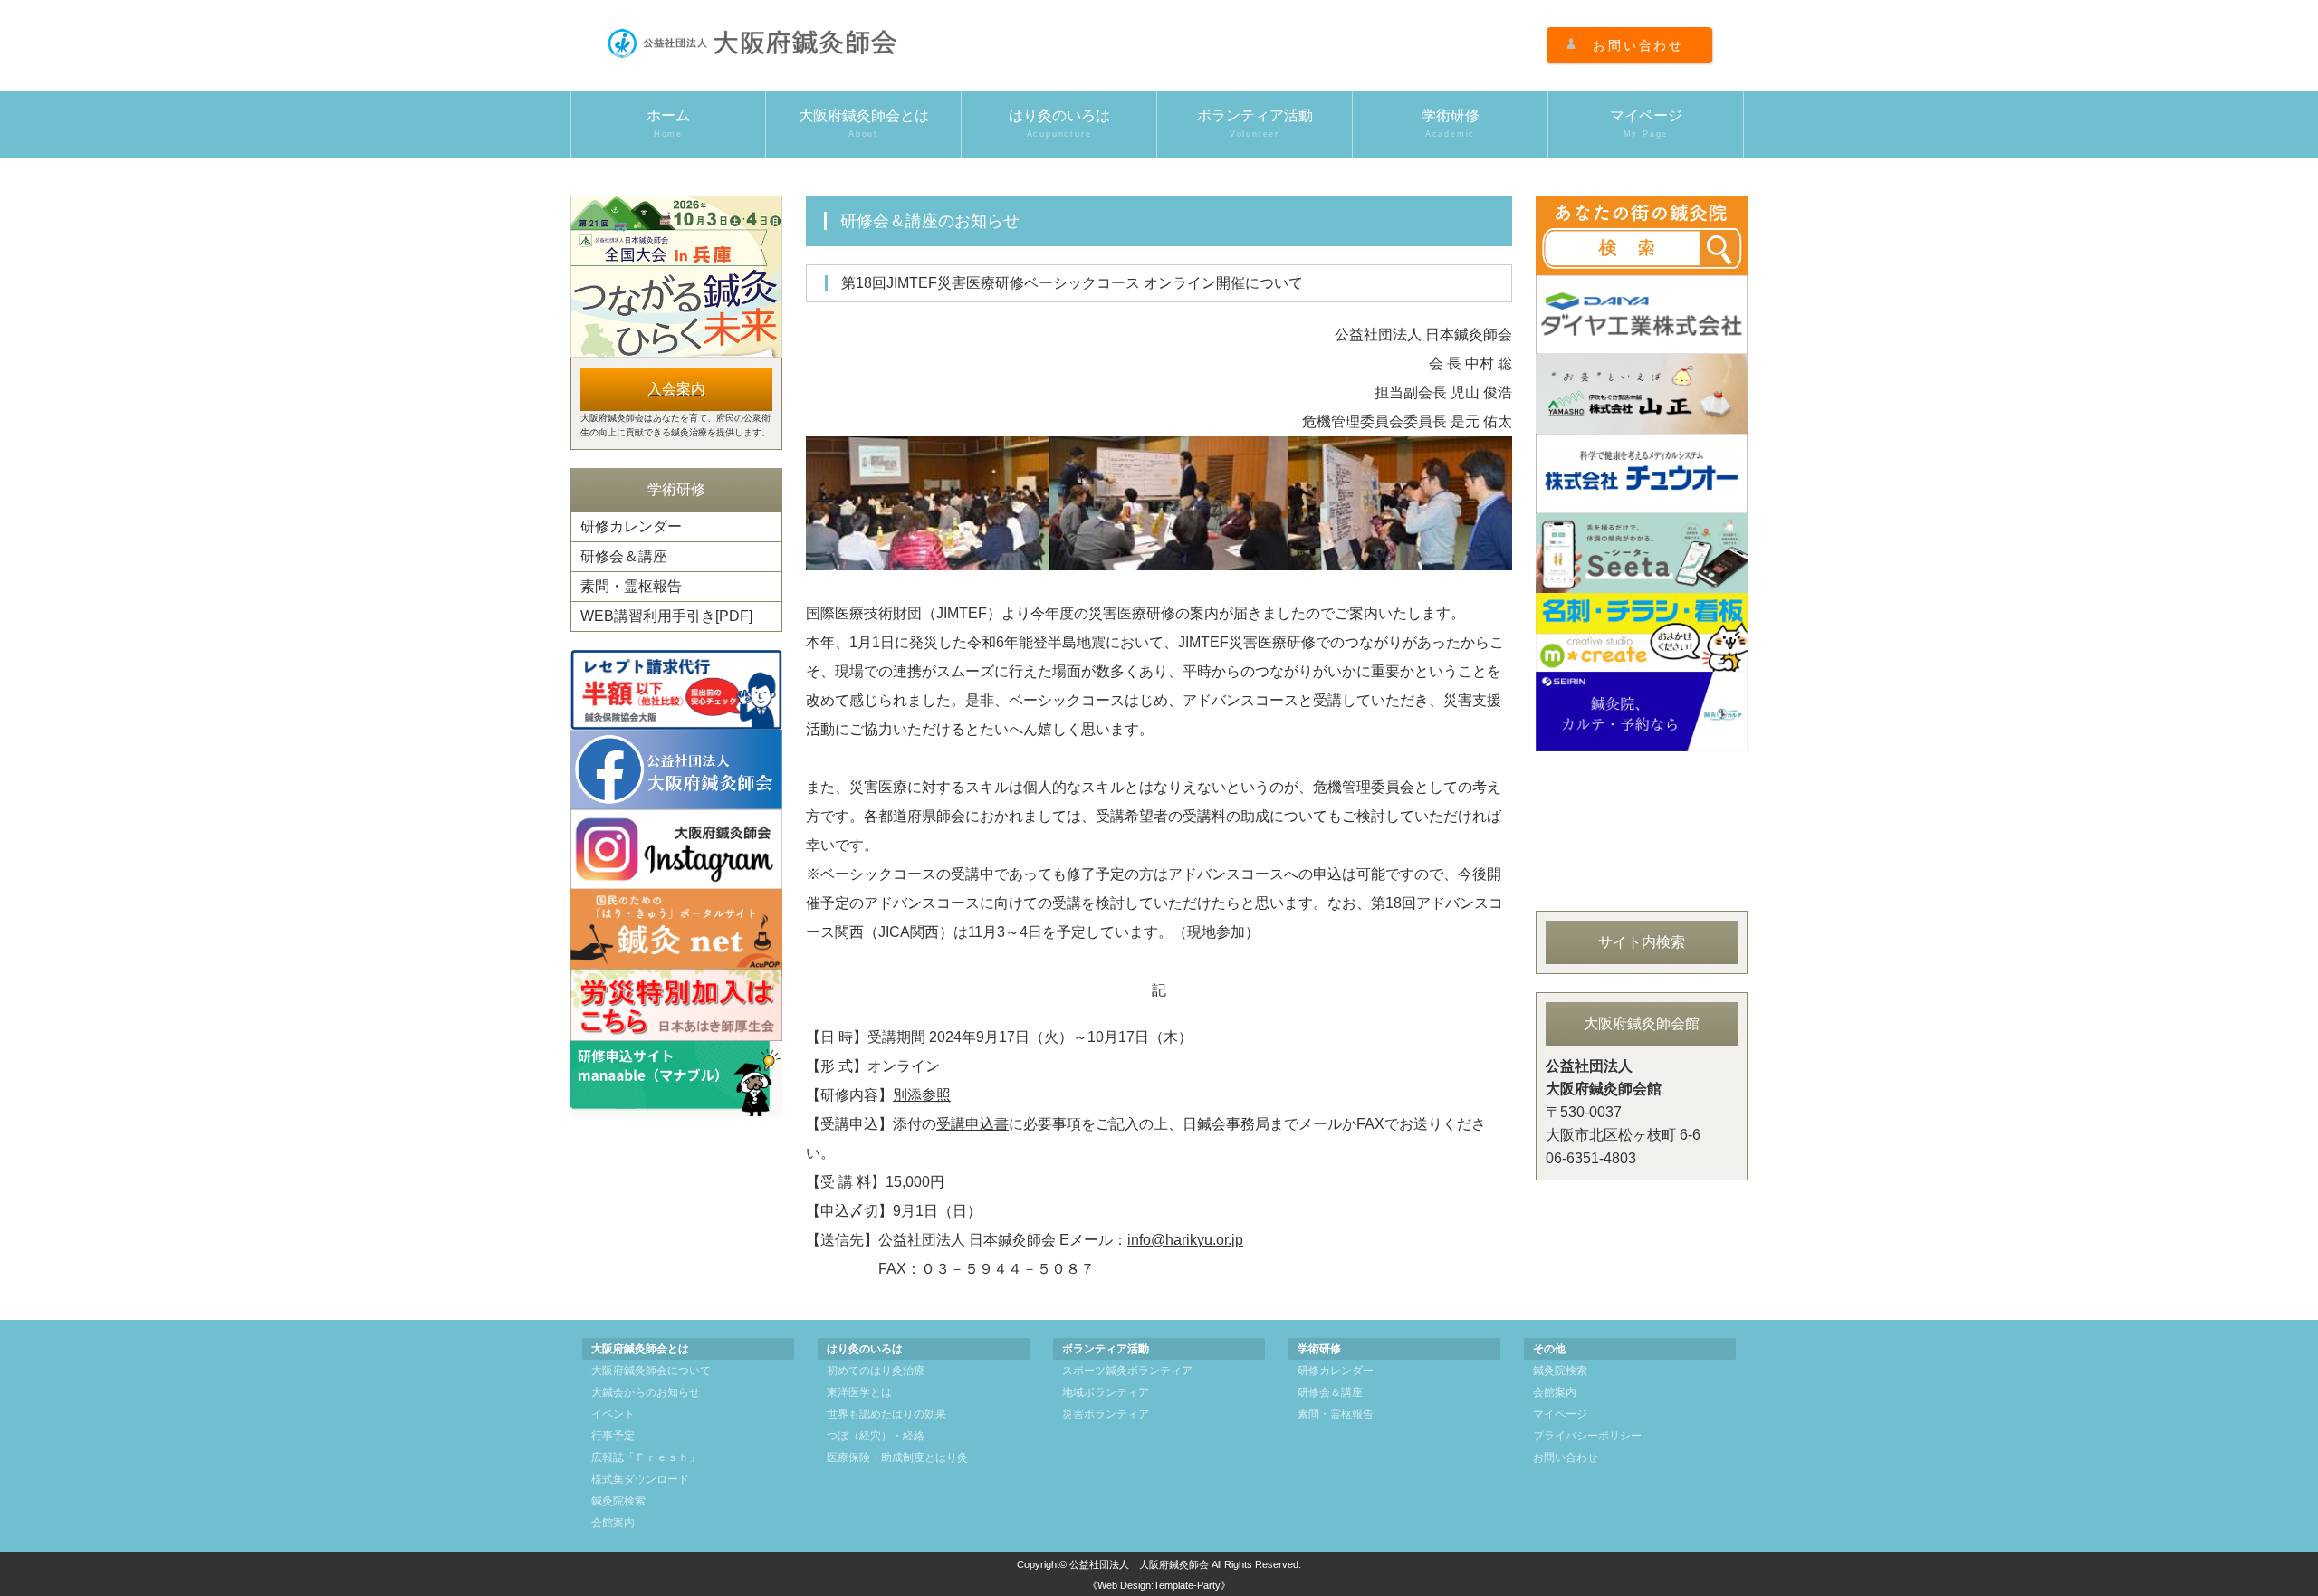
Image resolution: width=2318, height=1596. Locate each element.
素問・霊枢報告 (631, 586)
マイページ (1646, 123)
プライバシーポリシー (1587, 1436)
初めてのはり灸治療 (876, 1371)
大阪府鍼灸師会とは (864, 123)
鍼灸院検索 (618, 1501)
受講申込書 (972, 1124)
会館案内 (613, 1523)
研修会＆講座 (624, 556)
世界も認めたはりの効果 (886, 1414)
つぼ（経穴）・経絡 (876, 1436)
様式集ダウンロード (640, 1479)
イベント (613, 1414)
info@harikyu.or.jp (1185, 1240)
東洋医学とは (859, 1392)
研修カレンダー (631, 526)
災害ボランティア (1106, 1414)
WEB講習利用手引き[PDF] (666, 616)
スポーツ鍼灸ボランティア (1127, 1371)
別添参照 (922, 1095)
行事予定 (613, 1436)
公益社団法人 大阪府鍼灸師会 (1139, 1564)
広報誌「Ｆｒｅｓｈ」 (646, 1457)
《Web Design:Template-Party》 (1159, 1585)
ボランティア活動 (1255, 123)
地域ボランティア (1106, 1392)
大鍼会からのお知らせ (646, 1392)
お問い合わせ (1638, 45)
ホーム (668, 123)
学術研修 (1451, 123)
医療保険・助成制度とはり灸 (897, 1457)
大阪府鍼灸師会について (651, 1371)
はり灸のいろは (1059, 123)
